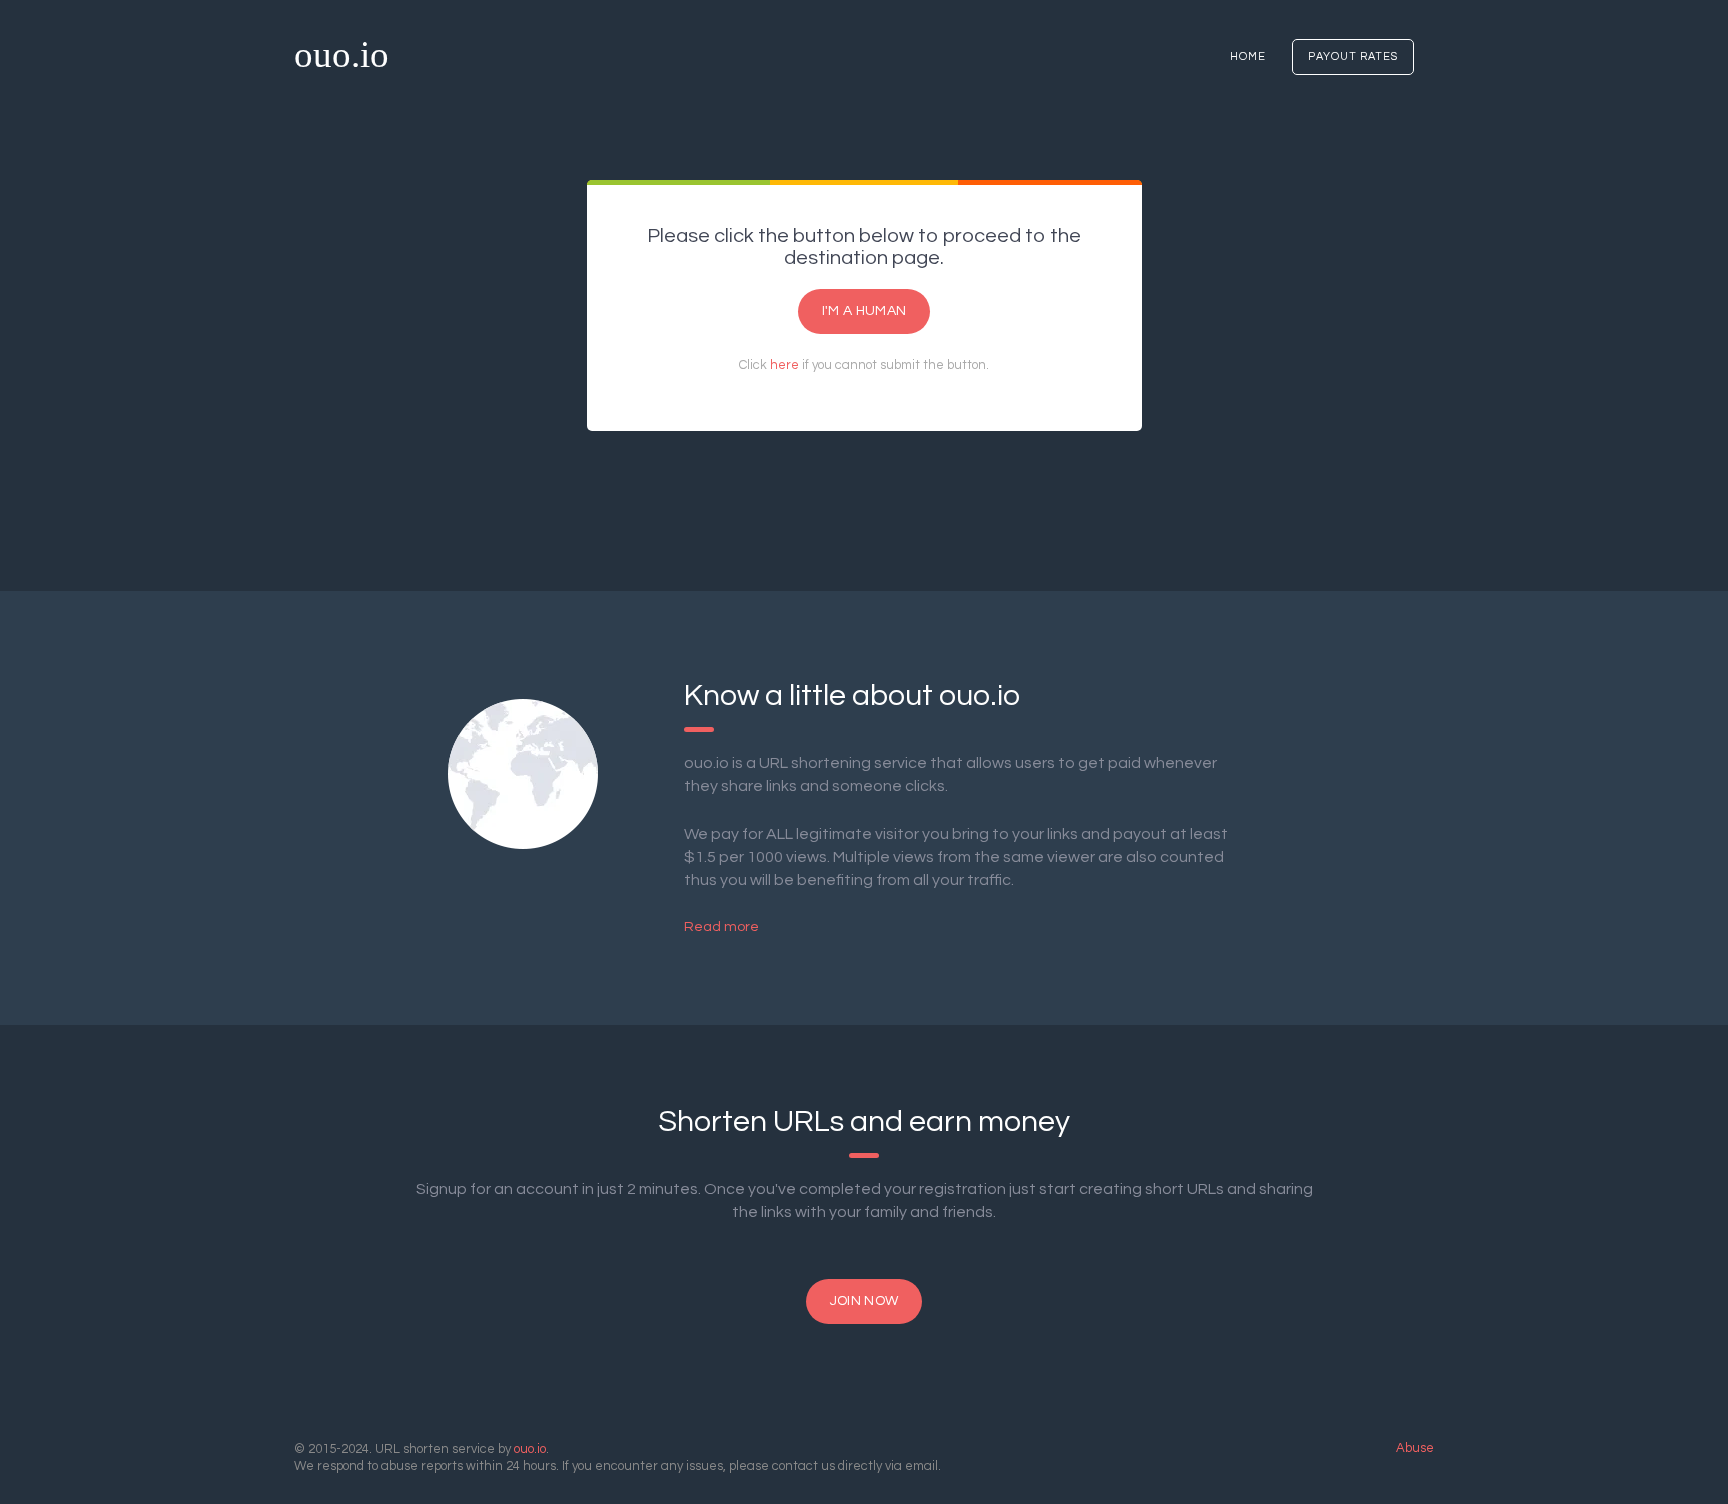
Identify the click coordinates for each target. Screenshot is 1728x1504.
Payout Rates (1353, 56)
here (784, 365)
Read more (721, 927)
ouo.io (341, 54)
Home (1248, 56)
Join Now (864, 1301)
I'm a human (864, 311)
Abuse (1415, 1448)
